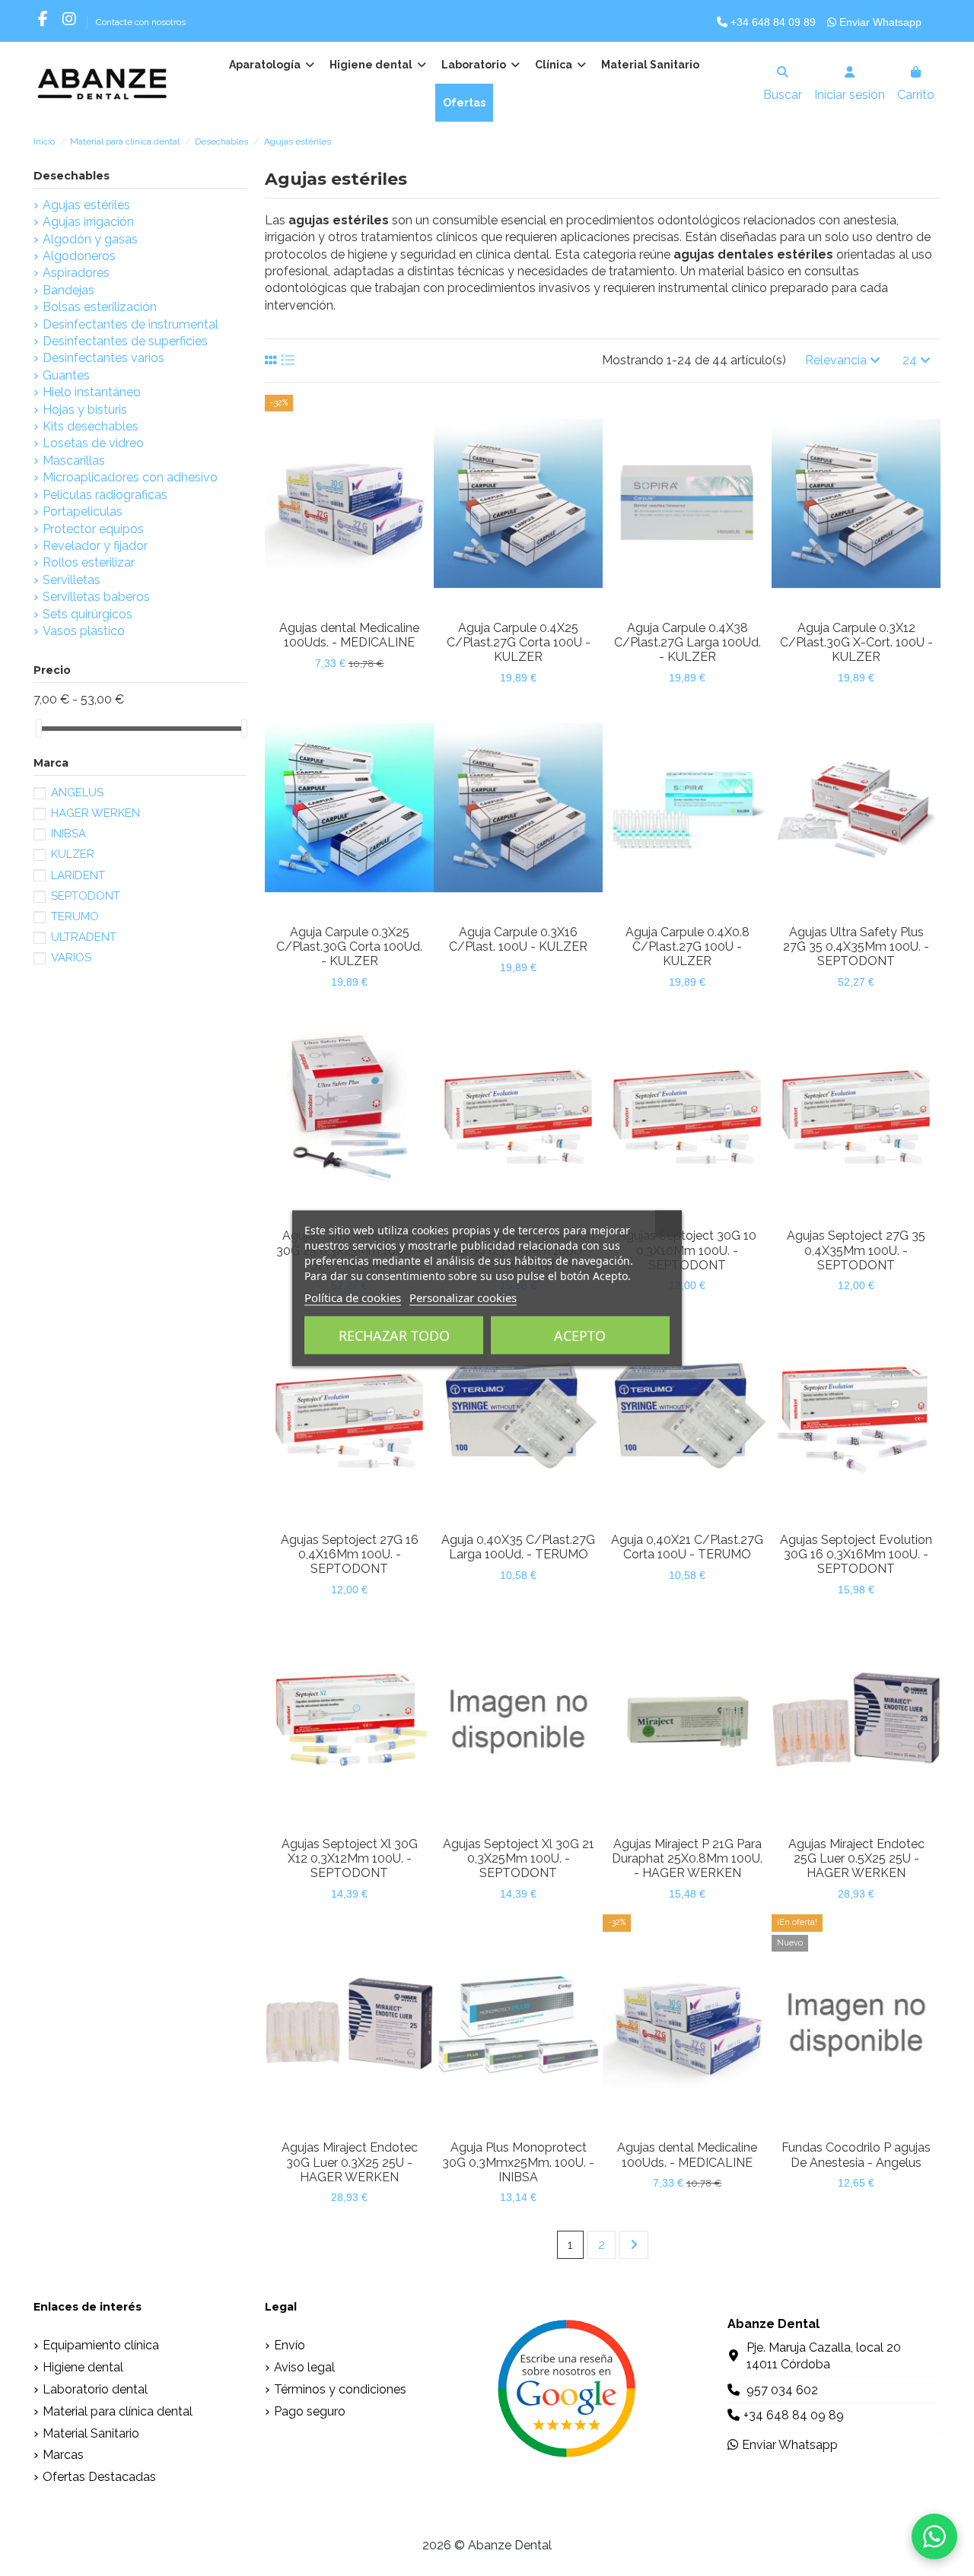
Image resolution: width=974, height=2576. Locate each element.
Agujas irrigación (88, 222)
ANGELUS (77, 792)
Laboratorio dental (95, 2389)
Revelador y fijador (95, 546)
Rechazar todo (394, 1335)
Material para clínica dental (118, 2411)
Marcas (63, 2455)
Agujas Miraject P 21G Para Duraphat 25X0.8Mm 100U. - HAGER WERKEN (687, 1858)
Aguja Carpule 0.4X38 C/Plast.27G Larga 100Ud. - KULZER (688, 642)
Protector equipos (93, 529)
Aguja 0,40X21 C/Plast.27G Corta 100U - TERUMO (687, 1547)
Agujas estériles (86, 205)
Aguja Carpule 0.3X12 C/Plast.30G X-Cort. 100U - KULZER (856, 642)
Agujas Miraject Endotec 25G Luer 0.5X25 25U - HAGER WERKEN (856, 1858)
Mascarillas (74, 461)
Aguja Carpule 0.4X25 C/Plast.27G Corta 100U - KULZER (519, 642)
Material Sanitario (91, 2433)
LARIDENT (78, 875)
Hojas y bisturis (85, 410)
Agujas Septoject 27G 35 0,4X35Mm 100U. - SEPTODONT (856, 1250)
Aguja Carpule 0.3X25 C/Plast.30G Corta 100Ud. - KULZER (349, 947)
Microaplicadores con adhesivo (130, 477)
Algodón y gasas (90, 239)
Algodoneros (79, 256)
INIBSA (68, 834)
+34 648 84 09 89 (772, 22)
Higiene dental (83, 2367)
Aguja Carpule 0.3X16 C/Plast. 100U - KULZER (518, 939)
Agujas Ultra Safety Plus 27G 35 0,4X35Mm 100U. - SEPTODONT (856, 947)
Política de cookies (353, 1297)
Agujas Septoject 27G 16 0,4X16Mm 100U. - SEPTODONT (350, 1554)
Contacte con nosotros (141, 22)
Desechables (72, 176)
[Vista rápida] (362, 607)
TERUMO (75, 916)
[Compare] (336, 607)
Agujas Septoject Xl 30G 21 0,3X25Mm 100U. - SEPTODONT (519, 1858)
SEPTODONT (86, 896)
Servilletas (72, 580)
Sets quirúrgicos (88, 614)
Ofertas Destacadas (99, 2477)
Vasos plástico (84, 631)
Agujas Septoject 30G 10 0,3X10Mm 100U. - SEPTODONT (687, 1250)
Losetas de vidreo (93, 443)
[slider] (39, 728)
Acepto (580, 1335)
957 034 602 (782, 2390)
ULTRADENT (84, 937)
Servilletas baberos (96, 597)
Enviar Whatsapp (879, 22)
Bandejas (68, 290)
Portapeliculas (83, 511)
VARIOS (71, 958)
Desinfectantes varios (103, 358)
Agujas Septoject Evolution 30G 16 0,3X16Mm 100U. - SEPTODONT (856, 1554)
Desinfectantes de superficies (125, 341)
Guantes (66, 375)
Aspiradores (76, 273)
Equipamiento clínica (101, 2345)
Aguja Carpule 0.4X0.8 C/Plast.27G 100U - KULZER (688, 947)
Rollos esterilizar (89, 562)
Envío (290, 2345)
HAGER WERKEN (95, 813)
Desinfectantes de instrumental (131, 324)
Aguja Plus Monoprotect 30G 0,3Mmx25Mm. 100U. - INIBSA (518, 2162)
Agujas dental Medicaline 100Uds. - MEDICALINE (349, 635)
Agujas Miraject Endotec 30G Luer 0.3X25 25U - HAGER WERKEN (350, 2162)
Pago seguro (310, 2411)
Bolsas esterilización (100, 307)
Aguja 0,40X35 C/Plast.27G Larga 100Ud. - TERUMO (518, 1547)
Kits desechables (91, 426)
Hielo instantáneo (92, 392)
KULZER (73, 854)
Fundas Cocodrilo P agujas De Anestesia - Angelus (856, 2155)
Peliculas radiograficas (105, 495)
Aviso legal (304, 2367)
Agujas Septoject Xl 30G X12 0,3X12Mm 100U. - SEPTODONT (350, 1858)
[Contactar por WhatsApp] (934, 2536)
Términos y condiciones (340, 2389)
